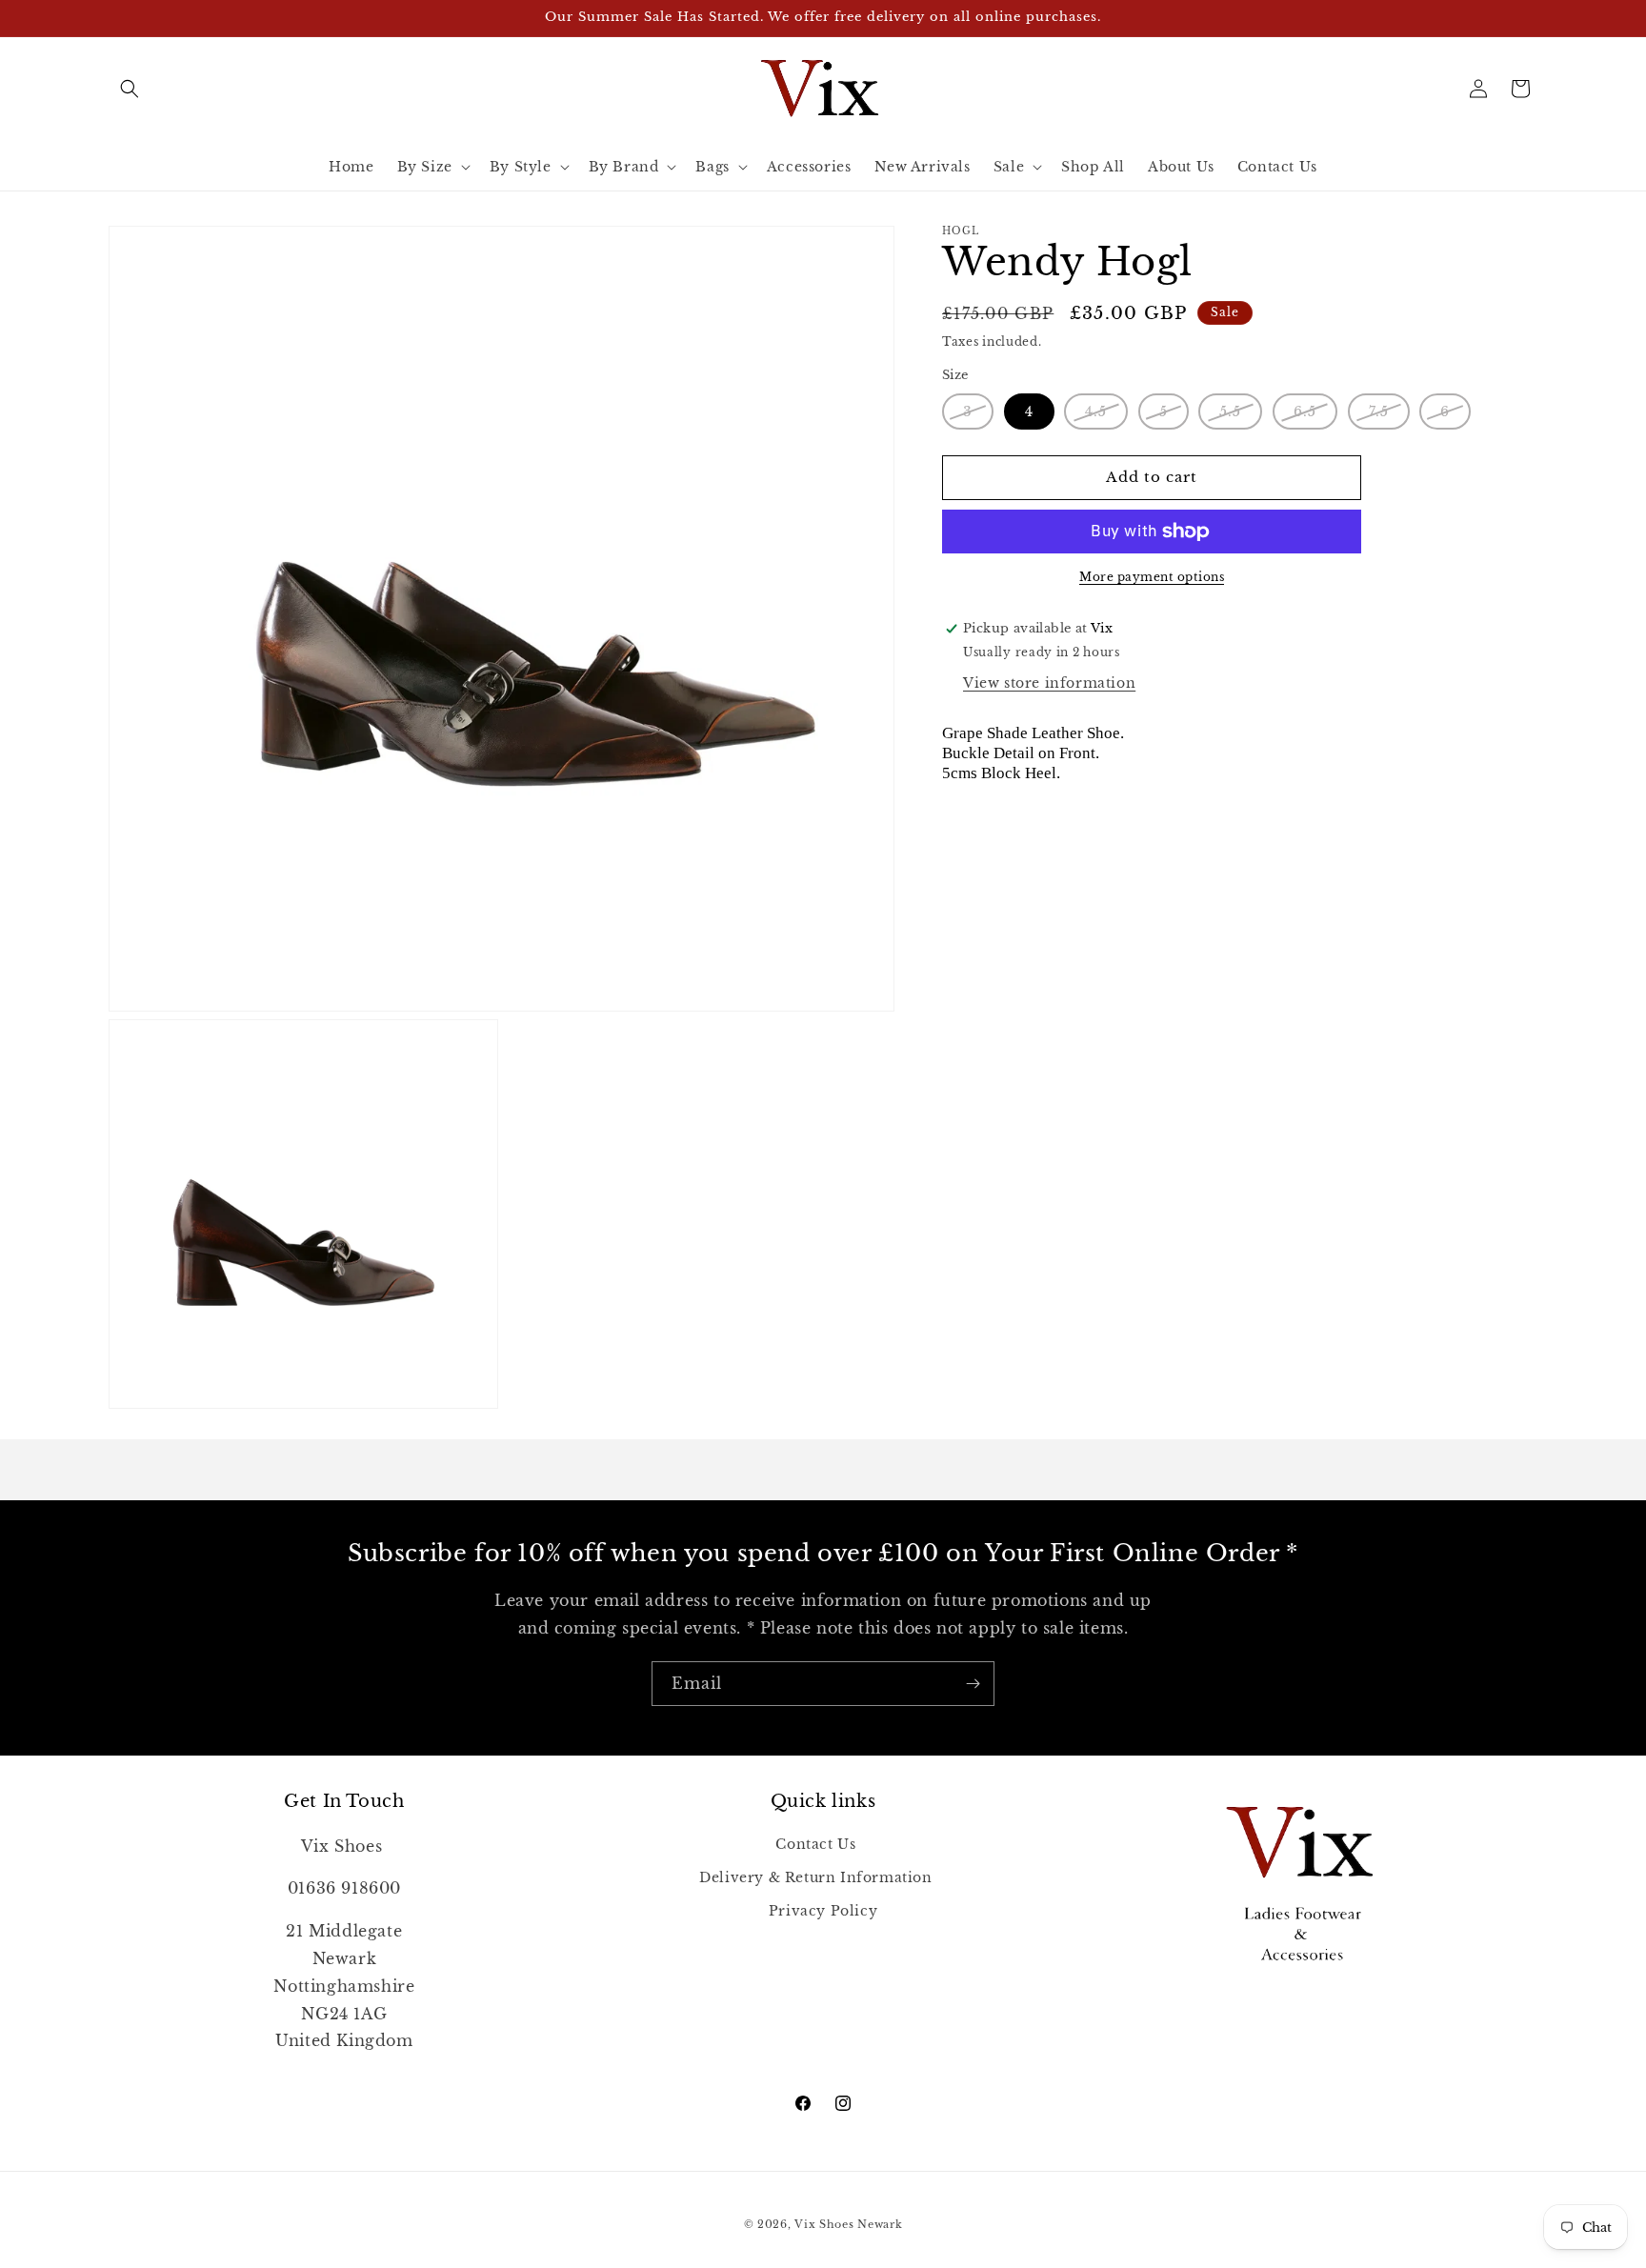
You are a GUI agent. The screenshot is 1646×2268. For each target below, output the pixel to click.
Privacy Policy (823, 1910)
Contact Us (815, 1843)
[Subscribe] (973, 1684)
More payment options (1152, 577)
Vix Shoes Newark (848, 2224)
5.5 (1241, 416)
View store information (1049, 683)
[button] (130, 89)
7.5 (1389, 416)
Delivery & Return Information (815, 1877)
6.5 (1315, 416)
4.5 (1106, 416)
